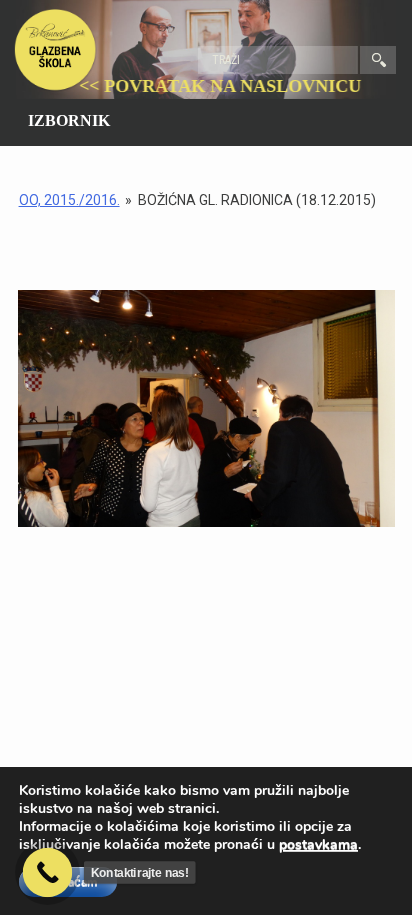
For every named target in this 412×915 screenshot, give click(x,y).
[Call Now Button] (48, 873)
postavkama (318, 845)
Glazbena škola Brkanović (55, 50)
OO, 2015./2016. (69, 200)
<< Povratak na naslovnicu (232, 86)
